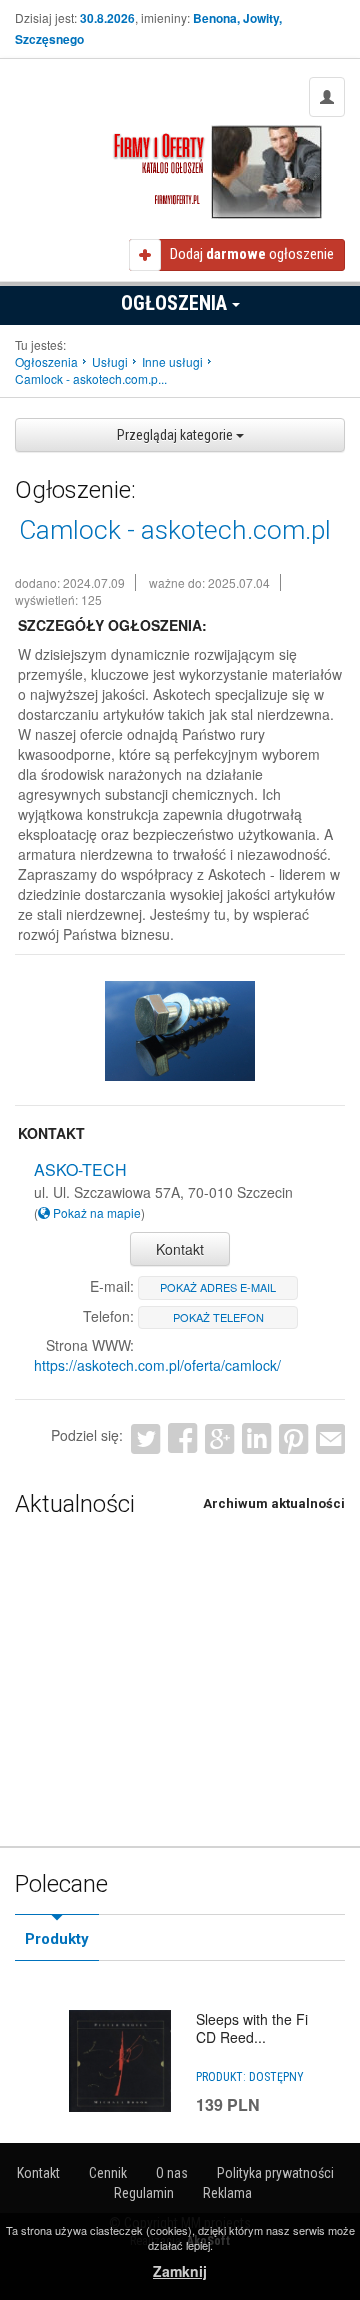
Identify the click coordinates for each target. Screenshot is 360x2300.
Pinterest (293, 1438)
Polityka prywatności (275, 2173)
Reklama (227, 2193)
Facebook (182, 1438)
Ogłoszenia (176, 303)
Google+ (219, 1438)
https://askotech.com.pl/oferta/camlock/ (157, 1365)
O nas (172, 2173)
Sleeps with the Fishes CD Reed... (267, 2028)
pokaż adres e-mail (218, 1287)
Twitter (145, 1438)
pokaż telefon (218, 1317)
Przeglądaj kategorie (176, 435)
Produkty (57, 1939)
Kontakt (180, 1249)
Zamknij (180, 2271)
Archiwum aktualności (274, 1503)
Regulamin (144, 2193)
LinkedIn (256, 1438)
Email (330, 1438)
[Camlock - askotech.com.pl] (180, 1031)
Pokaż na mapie (95, 1212)
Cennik (108, 2173)
